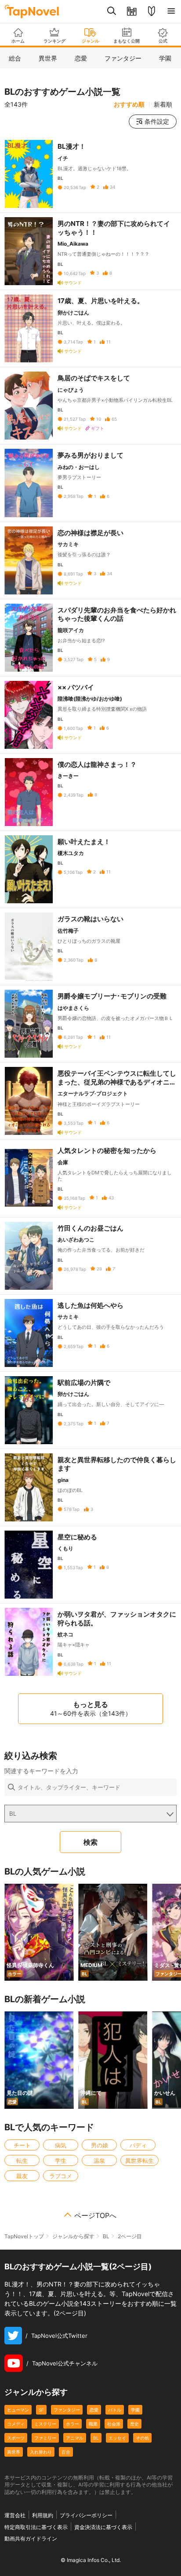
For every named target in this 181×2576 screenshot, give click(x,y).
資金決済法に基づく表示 (103, 2527)
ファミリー (45, 2438)
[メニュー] (171, 11)
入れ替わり (41, 2452)
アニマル (75, 2438)
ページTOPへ (95, 2215)
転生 (22, 2161)
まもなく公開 (127, 41)
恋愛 (94, 2410)
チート (22, 2145)
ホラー (72, 2424)
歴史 (134, 2424)
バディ (138, 2145)
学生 (61, 2161)
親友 (22, 2176)
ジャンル (90, 41)
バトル (115, 2410)
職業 (93, 2424)
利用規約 (43, 2515)
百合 (66, 2452)
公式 (163, 41)
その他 (142, 2438)
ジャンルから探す (73, 2236)
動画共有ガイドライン (31, 2538)
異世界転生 (139, 2161)
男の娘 (100, 2145)
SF (41, 2410)
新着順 (163, 104)
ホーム (18, 41)
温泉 (99, 2161)
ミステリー (45, 2424)
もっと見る (91, 1708)
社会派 (114, 2424)
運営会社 (15, 2515)
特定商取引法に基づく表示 (36, 2527)
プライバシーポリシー (86, 2515)
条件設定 (157, 121)
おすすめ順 (129, 104)
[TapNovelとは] (151, 11)
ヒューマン (18, 2410)
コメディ (16, 2424)
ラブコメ (61, 2176)
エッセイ (117, 2438)
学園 (135, 2410)
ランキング (54, 41)
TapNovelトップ (24, 2236)
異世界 (14, 2452)
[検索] (112, 11)
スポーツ (16, 2438)
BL (106, 2236)
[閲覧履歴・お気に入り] (132, 11)
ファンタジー (67, 2410)
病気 (61, 2145)
